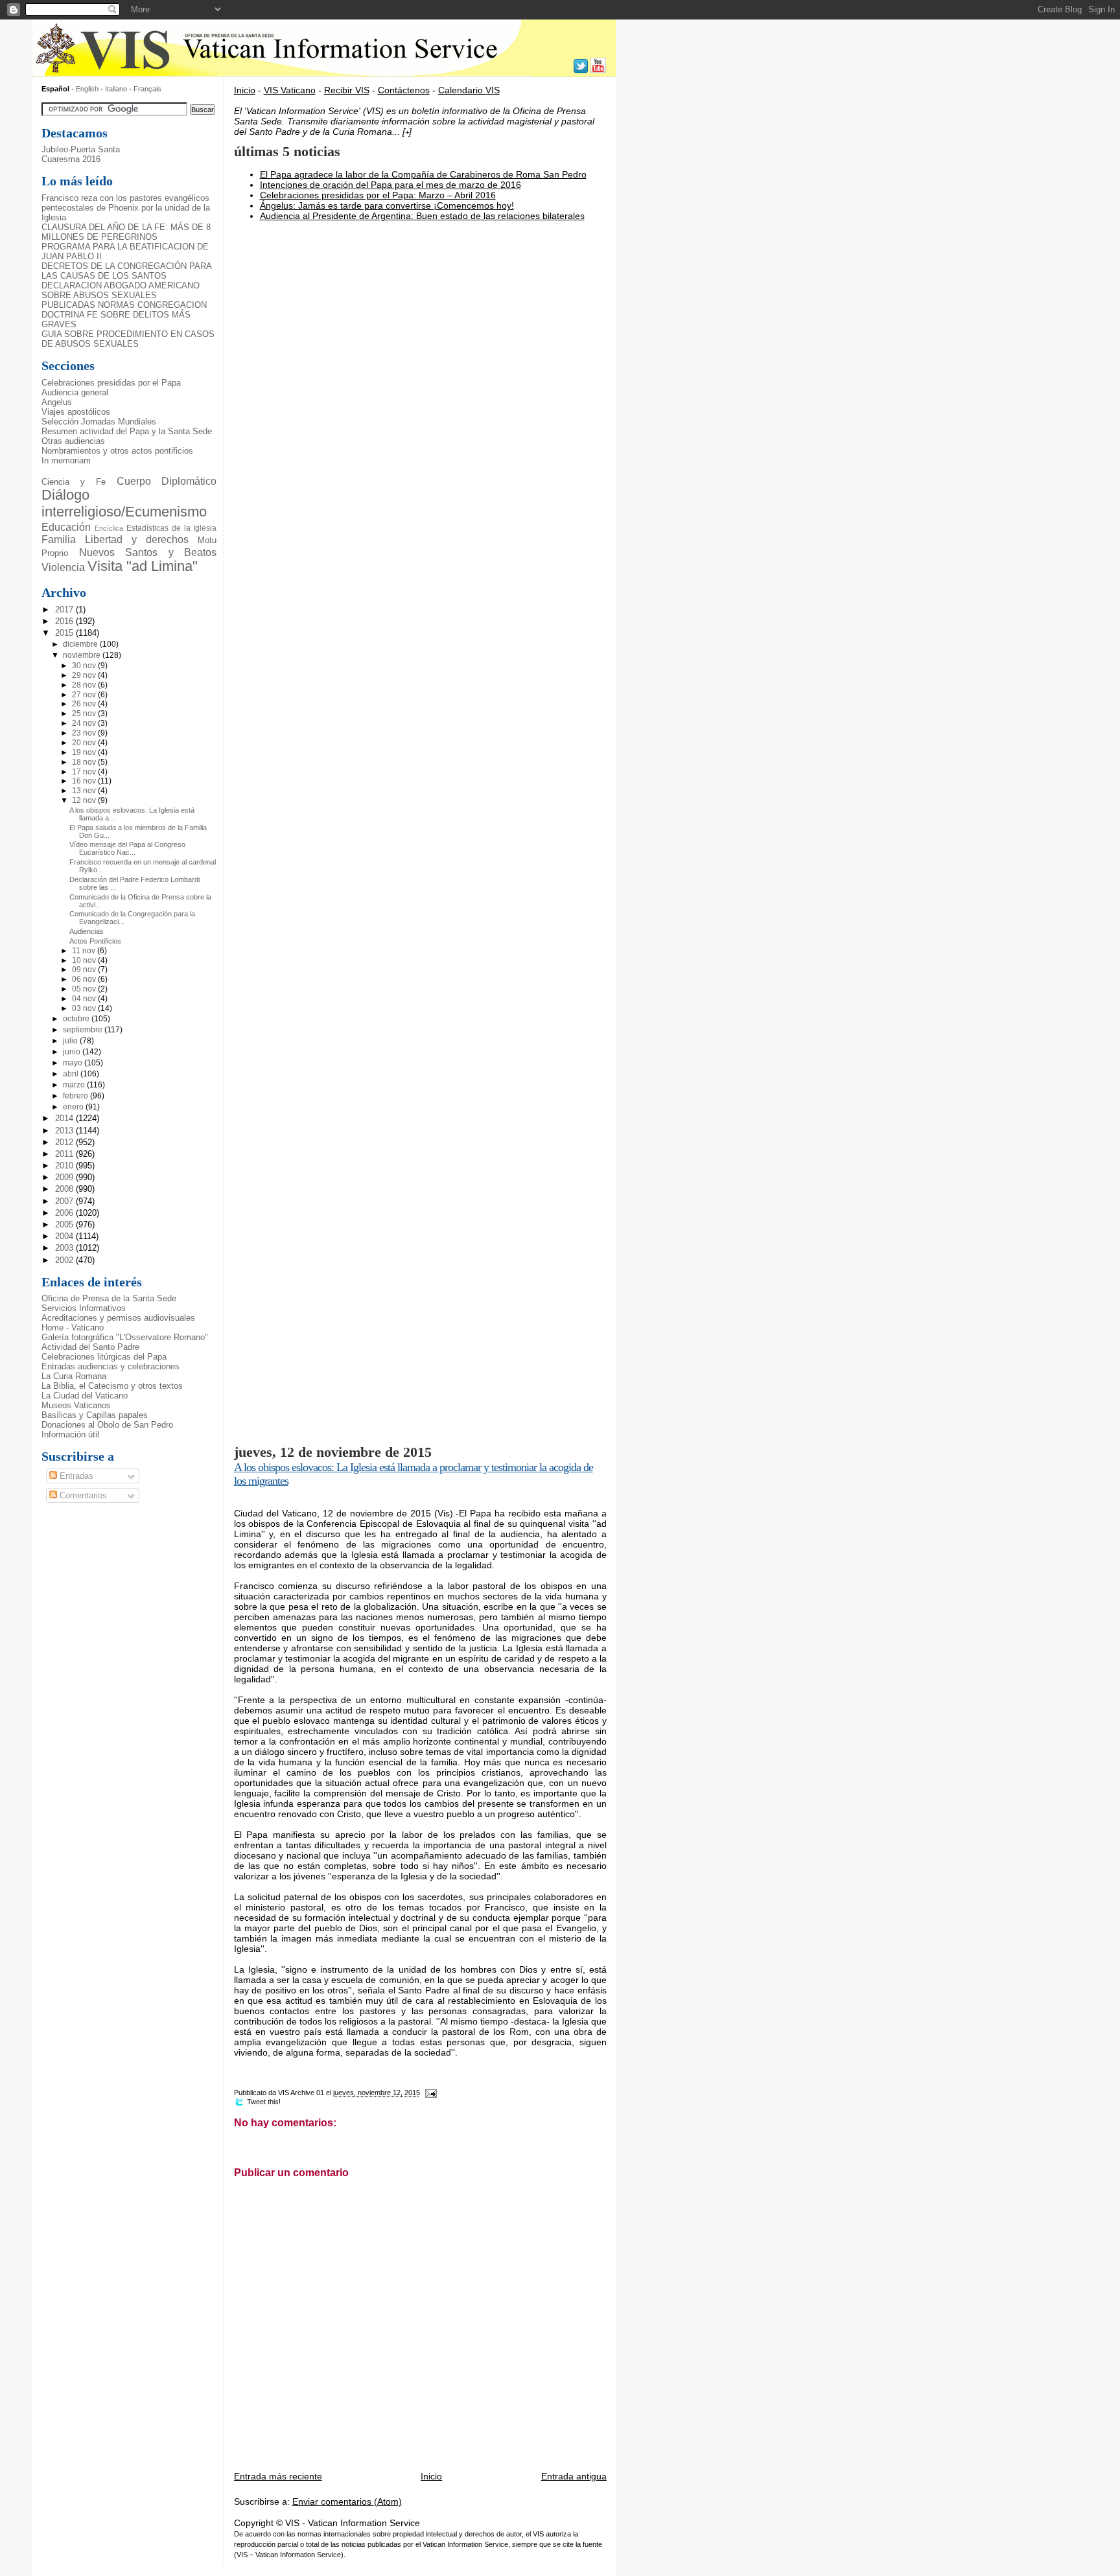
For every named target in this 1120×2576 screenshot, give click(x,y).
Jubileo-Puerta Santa (81, 149)
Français (147, 89)
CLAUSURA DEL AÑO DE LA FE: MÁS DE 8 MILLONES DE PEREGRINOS (126, 232)
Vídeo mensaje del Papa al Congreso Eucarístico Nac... (127, 848)
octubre (77, 1019)
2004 (65, 1236)
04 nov (85, 999)
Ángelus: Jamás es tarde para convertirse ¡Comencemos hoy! (387, 205)
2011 (65, 1154)
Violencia (63, 567)
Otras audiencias (73, 441)
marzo (75, 1085)
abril (72, 1074)
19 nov (85, 752)
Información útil (70, 1434)
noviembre (83, 655)
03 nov (85, 1008)
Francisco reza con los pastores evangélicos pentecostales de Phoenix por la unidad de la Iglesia (126, 208)
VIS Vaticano (290, 90)
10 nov (85, 960)
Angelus (57, 402)
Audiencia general (75, 392)
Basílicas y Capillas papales (95, 1415)
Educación (66, 527)
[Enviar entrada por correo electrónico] (430, 2093)
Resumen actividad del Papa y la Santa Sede (127, 431)
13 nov (85, 791)
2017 (65, 609)
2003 (65, 1248)
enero (74, 1107)
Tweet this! (264, 2102)
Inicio (245, 90)
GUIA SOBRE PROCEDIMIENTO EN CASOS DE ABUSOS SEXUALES (128, 339)
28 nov (85, 685)
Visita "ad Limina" (143, 566)
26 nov (85, 704)
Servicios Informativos (84, 1308)
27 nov (85, 695)
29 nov (85, 675)
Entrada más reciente (278, 2476)
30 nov (85, 666)
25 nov (85, 714)
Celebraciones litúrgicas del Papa (104, 1357)
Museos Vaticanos (76, 1405)
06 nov (85, 979)
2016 (65, 621)
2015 (65, 633)
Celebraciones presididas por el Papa (111, 383)
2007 (65, 1201)
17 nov (85, 772)
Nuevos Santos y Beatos (148, 552)
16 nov (85, 781)
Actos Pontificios (95, 941)
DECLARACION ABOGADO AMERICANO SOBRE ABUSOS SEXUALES (121, 290)
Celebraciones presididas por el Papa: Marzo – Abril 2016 (378, 195)
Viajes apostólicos (76, 412)
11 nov (85, 951)
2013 (65, 1131)
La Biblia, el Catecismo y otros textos (112, 1386)
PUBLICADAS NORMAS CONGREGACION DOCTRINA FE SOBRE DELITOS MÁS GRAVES (124, 315)
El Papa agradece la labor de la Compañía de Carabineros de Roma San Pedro (423, 174)
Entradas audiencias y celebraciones (111, 1366)
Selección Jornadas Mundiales (99, 422)
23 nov (85, 733)
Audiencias (87, 931)
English (87, 89)
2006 (65, 1213)
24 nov (85, 723)
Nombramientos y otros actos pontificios (117, 451)
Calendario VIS (469, 90)
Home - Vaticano (73, 1328)
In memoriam (66, 460)
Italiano (117, 89)
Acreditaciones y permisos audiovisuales (118, 1318)
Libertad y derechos (137, 539)
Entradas (75, 1476)
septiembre (84, 1030)
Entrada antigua (574, 2476)
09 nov (85, 969)
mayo (74, 1063)
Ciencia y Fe (74, 482)
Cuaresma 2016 (71, 159)
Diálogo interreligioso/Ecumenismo (124, 504)
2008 (65, 1189)
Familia (59, 539)
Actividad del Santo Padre (90, 1347)
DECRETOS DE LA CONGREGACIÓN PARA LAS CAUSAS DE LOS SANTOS (126, 271)
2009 (65, 1177)
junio (73, 1052)
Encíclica (109, 528)
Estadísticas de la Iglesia (172, 528)
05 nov (85, 989)
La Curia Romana (74, 1376)
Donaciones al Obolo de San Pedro (107, 1425)
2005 (65, 1224)
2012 (65, 1142)
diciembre (81, 644)
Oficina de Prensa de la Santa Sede (109, 1298)
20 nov (85, 743)
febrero (76, 1096)
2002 (65, 1260)
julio (71, 1041)
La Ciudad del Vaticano (85, 1396)
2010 (65, 1166)
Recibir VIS (347, 90)
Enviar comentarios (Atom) (347, 2501)
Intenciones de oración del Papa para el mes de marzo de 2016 (391, 185)
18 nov (85, 762)
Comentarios (82, 1495)
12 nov (85, 800)
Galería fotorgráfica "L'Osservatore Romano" (125, 1337)
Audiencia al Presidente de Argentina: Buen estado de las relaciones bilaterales (422, 216)
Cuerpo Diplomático (167, 481)
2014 (65, 1118)
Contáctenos (404, 90)
